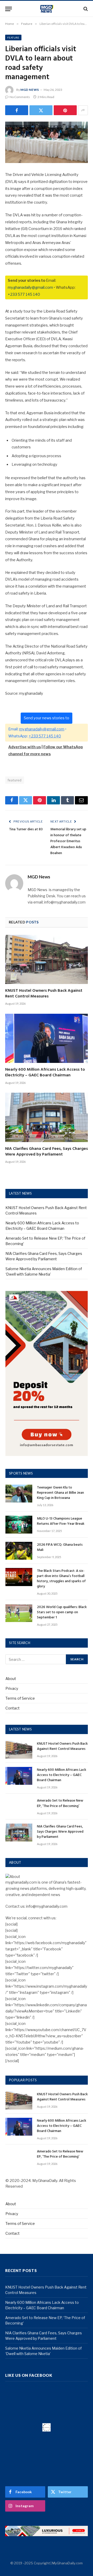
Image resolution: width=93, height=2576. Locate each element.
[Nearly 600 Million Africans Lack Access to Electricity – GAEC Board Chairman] (47, 1038)
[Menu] (9, 9)
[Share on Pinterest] (65, 110)
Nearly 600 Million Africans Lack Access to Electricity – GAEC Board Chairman (45, 1072)
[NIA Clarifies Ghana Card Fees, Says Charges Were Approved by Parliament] (47, 1117)
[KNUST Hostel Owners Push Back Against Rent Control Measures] (47, 959)
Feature (13, 38)
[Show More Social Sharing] (83, 110)
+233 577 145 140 (24, 294)
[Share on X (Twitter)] (41, 110)
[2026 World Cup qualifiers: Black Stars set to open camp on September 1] (19, 1613)
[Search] (85, 9)
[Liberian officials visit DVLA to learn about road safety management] (47, 142)
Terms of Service (20, 1698)
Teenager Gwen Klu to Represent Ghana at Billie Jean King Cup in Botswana (60, 1493)
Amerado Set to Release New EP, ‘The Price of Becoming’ (60, 1803)
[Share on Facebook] (17, 110)
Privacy (12, 1688)
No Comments (20, 97)
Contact (13, 1708)
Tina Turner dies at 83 (26, 829)
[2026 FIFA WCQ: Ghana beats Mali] (19, 1551)
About (11, 1679)
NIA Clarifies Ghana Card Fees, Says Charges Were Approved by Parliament (47, 1152)
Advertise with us (25, 747)
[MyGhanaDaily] (47, 9)
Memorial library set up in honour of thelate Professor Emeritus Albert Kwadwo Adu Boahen (68, 841)
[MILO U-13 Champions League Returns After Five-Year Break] (19, 1525)
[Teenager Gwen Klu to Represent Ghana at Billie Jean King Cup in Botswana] (19, 1494)
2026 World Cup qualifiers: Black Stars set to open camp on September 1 (62, 1612)
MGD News (30, 90)
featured (15, 780)
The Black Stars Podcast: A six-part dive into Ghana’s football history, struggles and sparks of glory (61, 1579)
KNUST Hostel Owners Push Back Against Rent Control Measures (44, 994)
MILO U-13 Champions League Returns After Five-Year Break (61, 1521)
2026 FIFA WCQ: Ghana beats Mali (60, 1547)
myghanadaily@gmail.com (30, 287)
